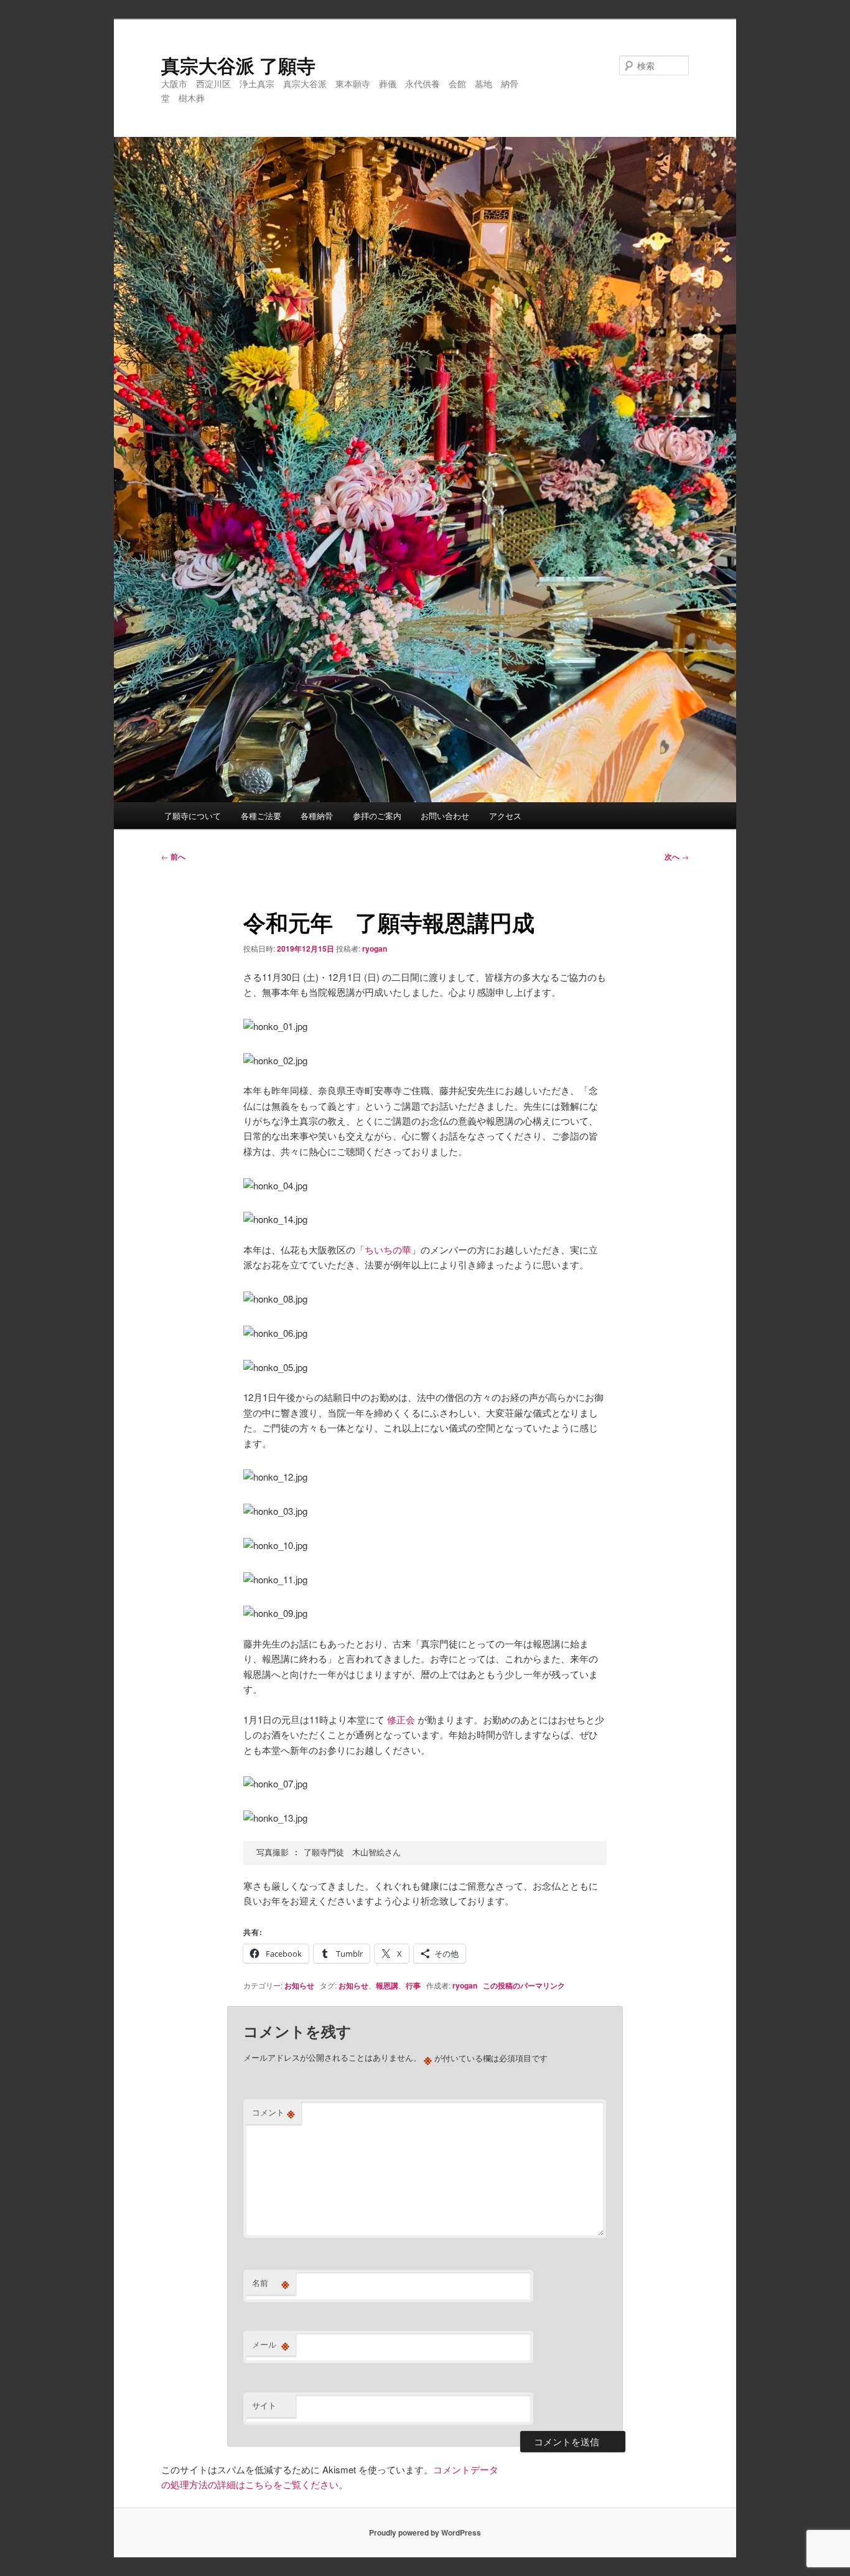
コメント (273, 2112)
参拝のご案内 (377, 816)
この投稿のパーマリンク (524, 1985)
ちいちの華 (388, 1249)
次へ (677, 856)
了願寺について (193, 816)
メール (271, 2344)
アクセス (505, 816)
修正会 (401, 1719)
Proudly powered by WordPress (425, 2532)
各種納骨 (317, 816)
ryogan (375, 948)
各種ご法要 (261, 816)
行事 (413, 1985)
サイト (264, 2405)
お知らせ (299, 1985)
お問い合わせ (445, 816)
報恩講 (387, 1985)
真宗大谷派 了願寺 (238, 65)
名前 (271, 2283)
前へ (173, 856)
